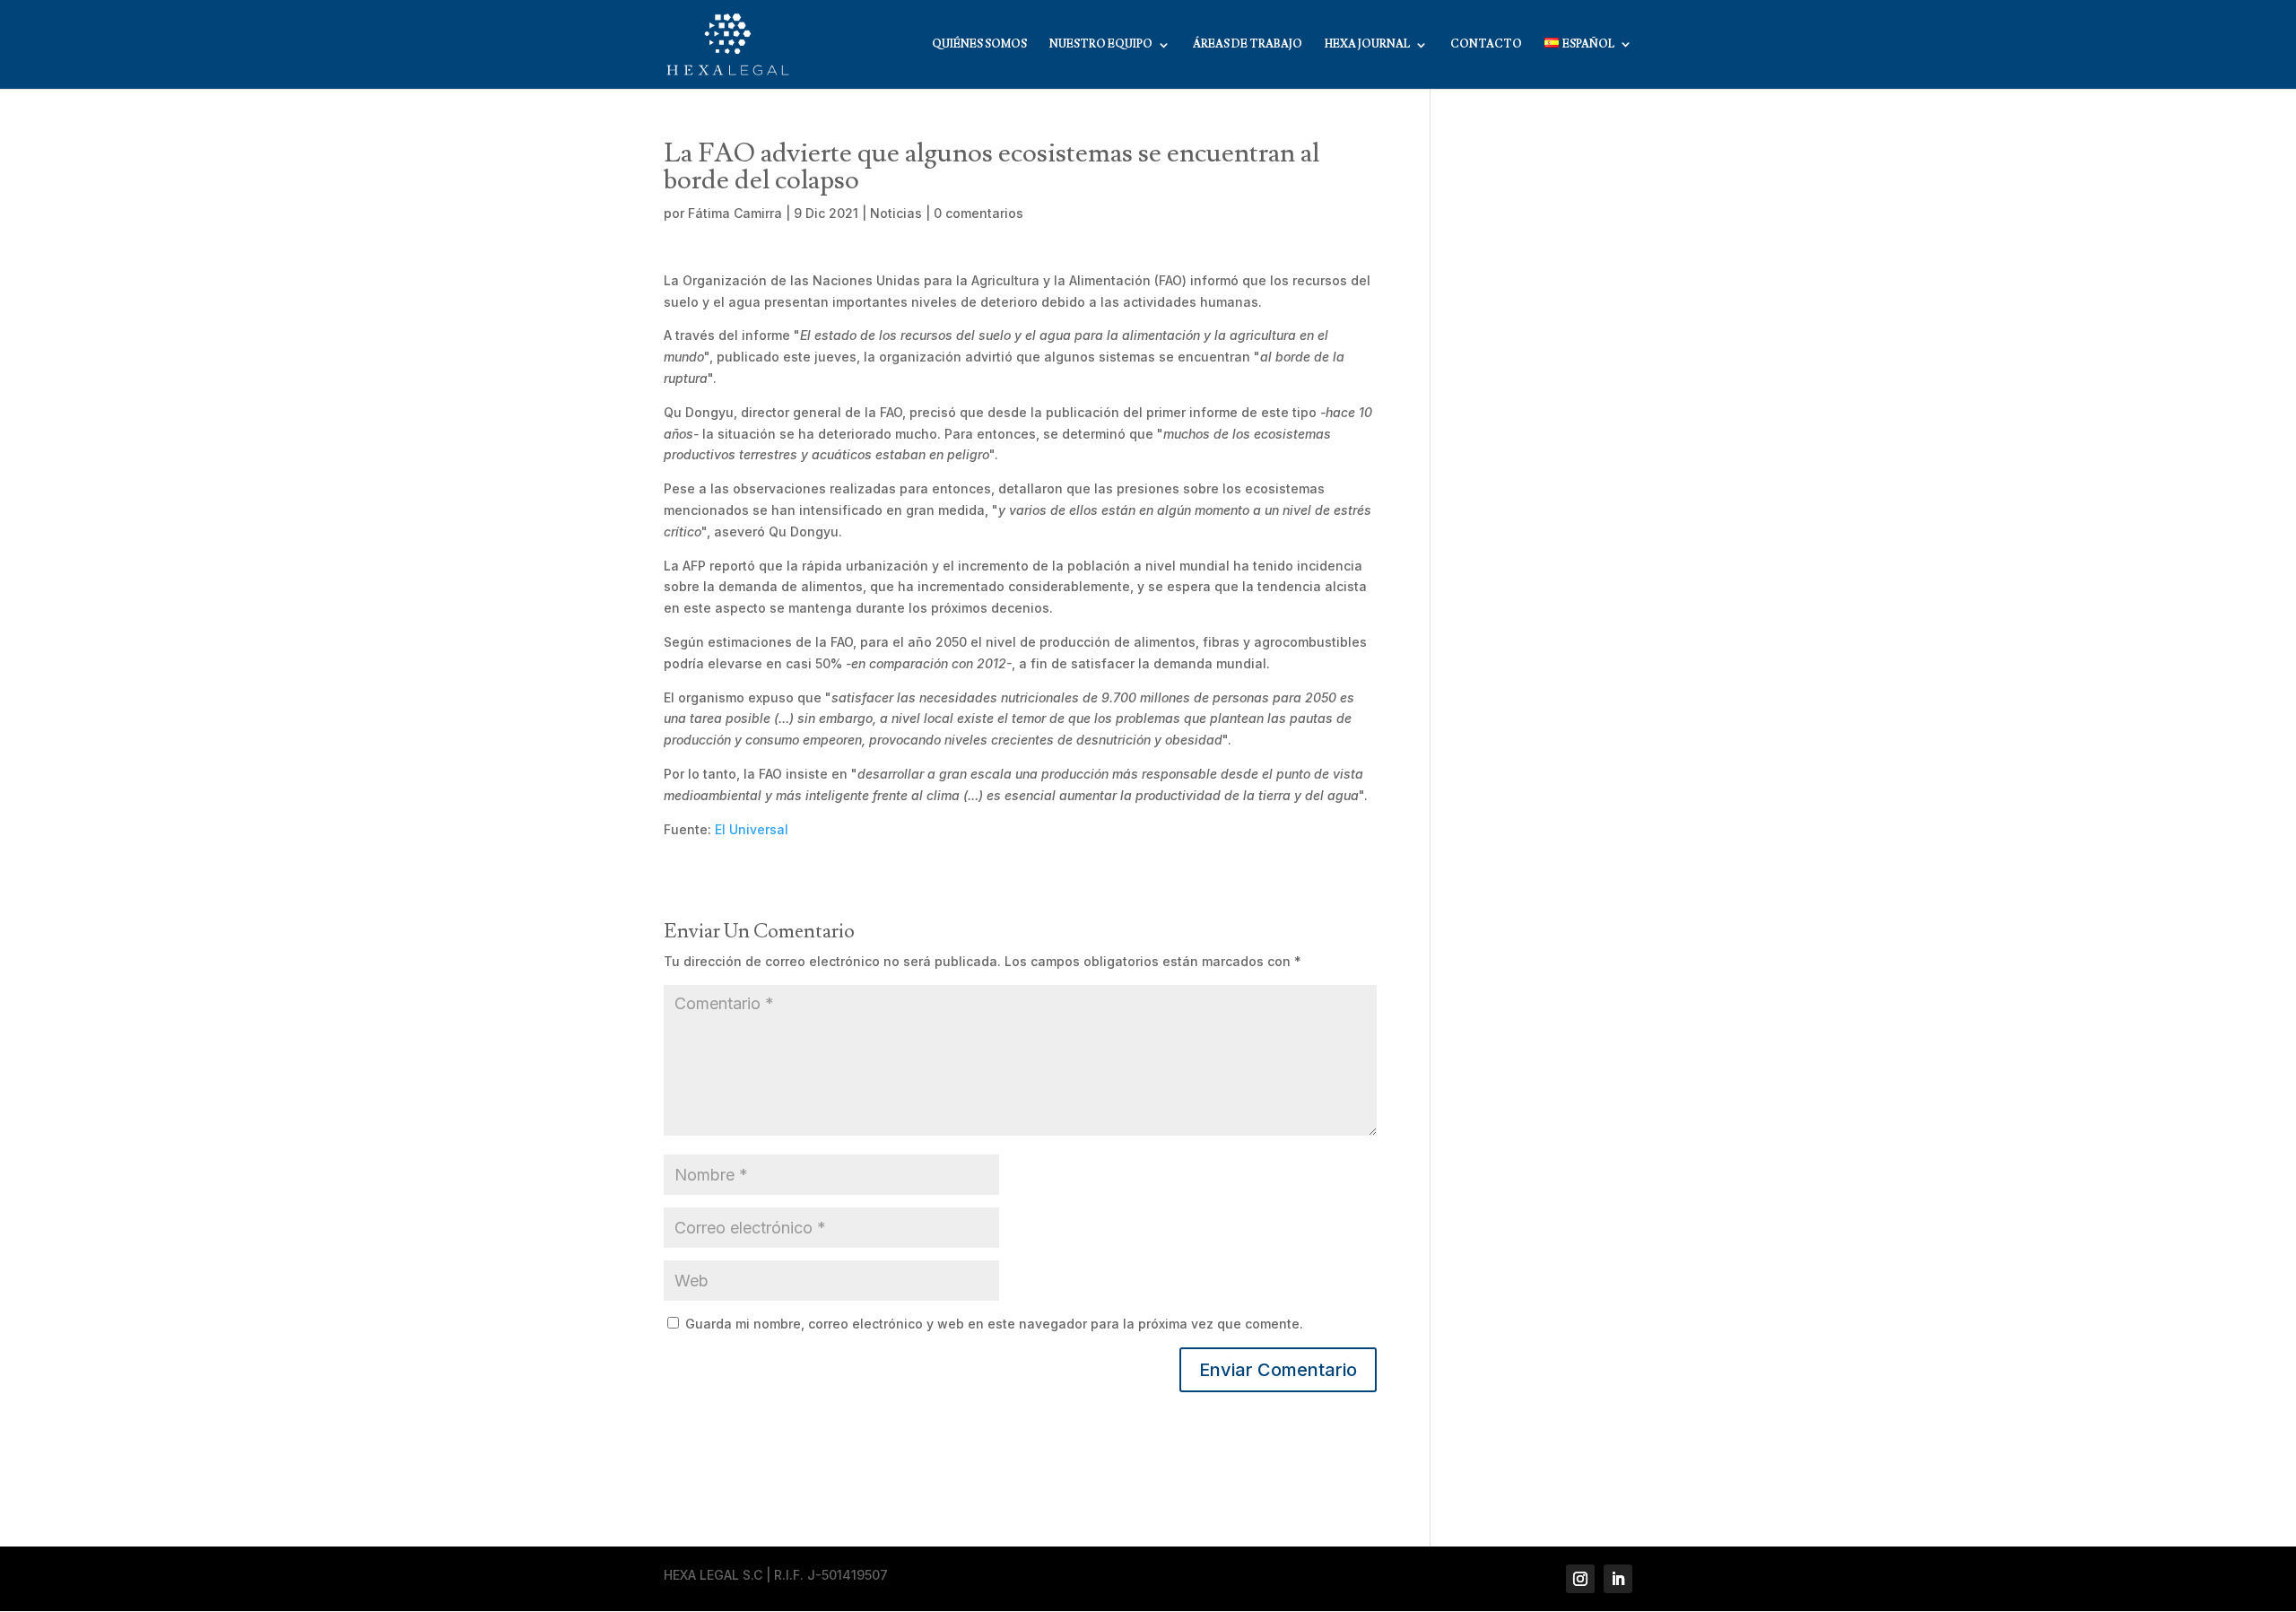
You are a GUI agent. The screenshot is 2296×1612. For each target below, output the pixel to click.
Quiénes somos (979, 45)
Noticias (896, 213)
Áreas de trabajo (1248, 45)
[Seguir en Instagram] (1580, 1579)
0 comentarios (978, 213)
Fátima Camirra (735, 213)
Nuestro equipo (1101, 45)
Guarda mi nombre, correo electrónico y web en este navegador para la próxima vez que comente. (994, 1324)
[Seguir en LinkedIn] (1618, 1579)
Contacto (1486, 45)
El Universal (752, 829)
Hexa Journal (1367, 45)
